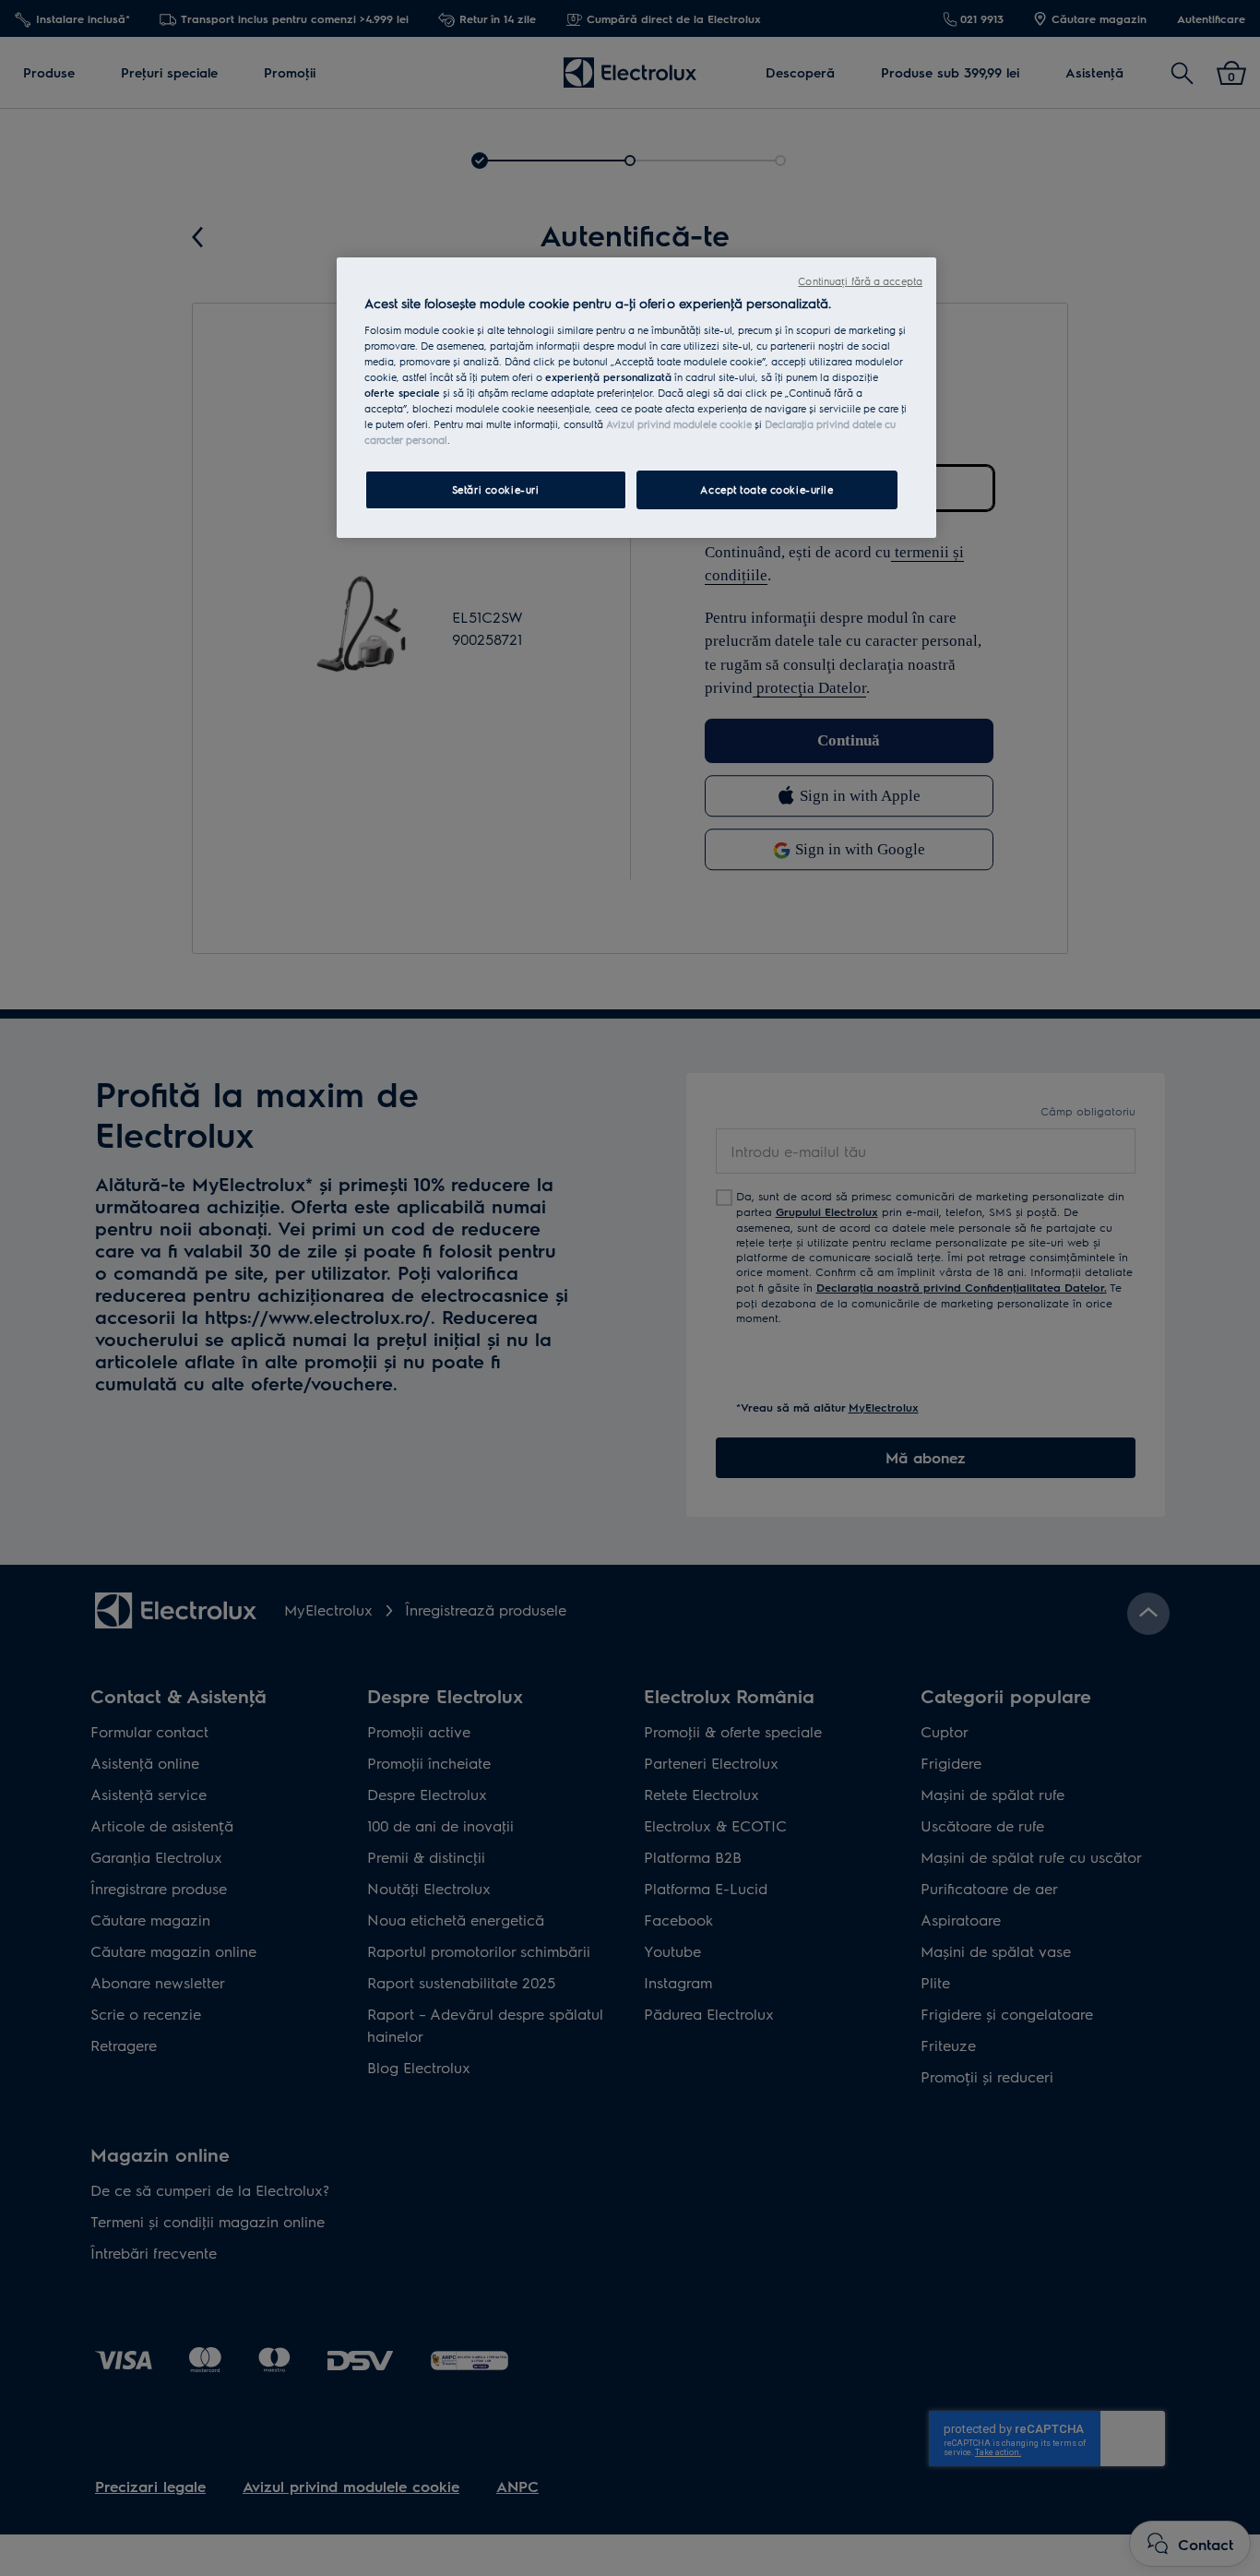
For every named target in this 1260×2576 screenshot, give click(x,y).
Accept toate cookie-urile (767, 489)
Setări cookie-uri (496, 489)
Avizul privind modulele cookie (679, 424)
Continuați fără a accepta (860, 281)
